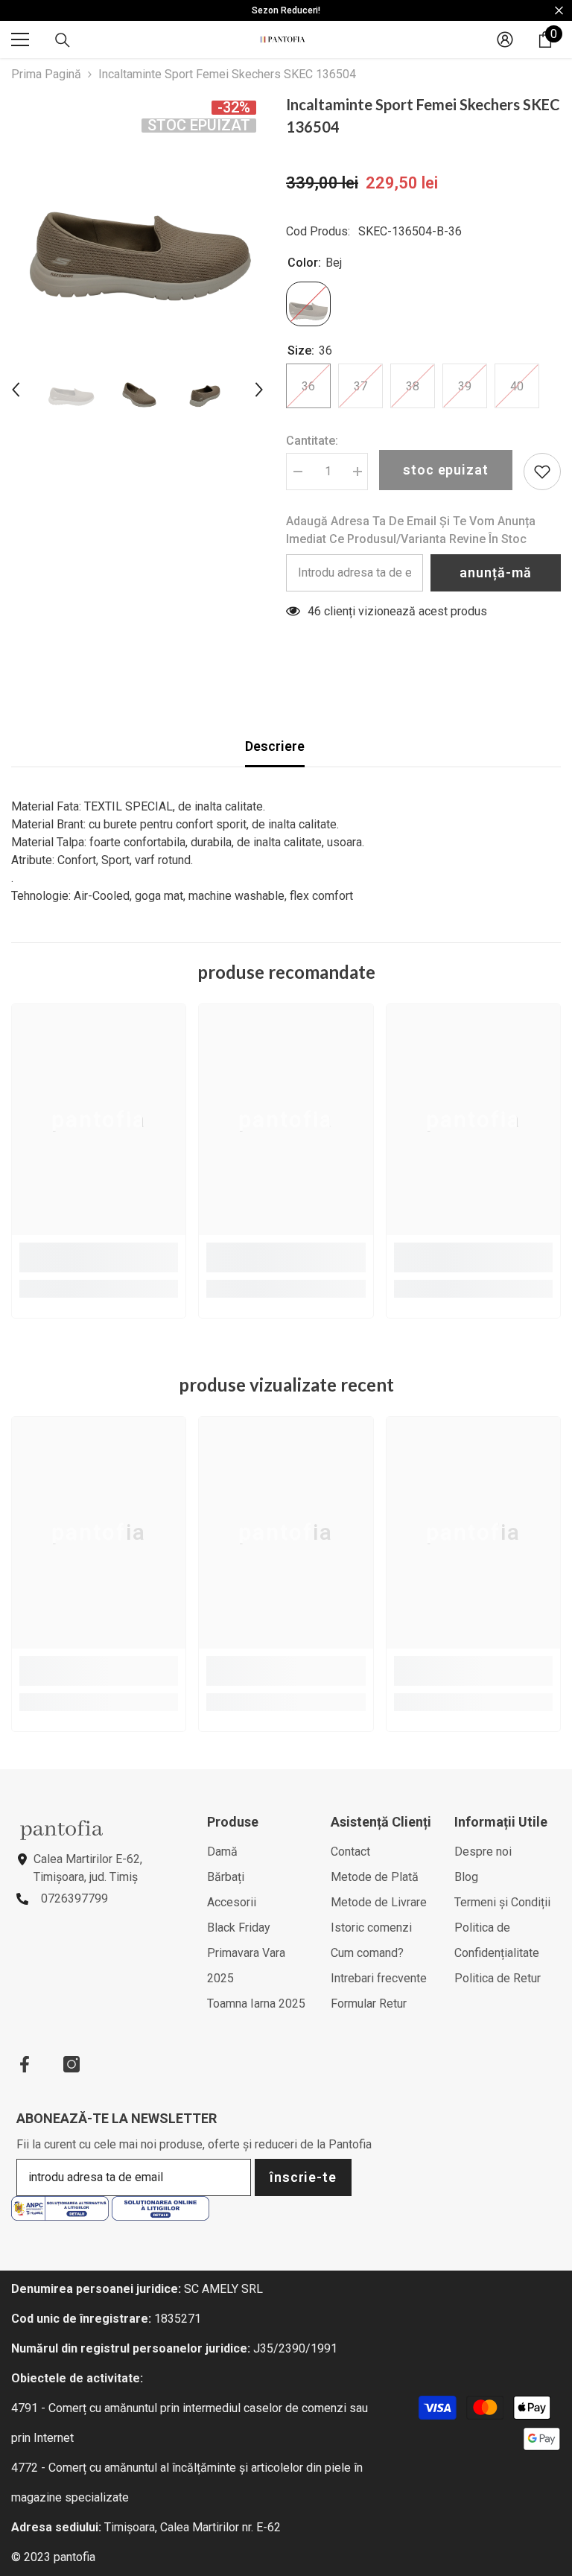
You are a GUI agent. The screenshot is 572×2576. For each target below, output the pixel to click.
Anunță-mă (495, 572)
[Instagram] (71, 2064)
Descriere (275, 746)
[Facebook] (25, 2064)
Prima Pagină (46, 74)
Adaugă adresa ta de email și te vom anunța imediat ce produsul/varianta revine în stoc (411, 530)
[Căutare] (63, 40)
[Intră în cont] (505, 39)
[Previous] (16, 390)
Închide (559, 11)
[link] (99, 1257)
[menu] (20, 39)
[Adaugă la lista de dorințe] (542, 472)
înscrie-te (303, 2177)
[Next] (259, 390)
